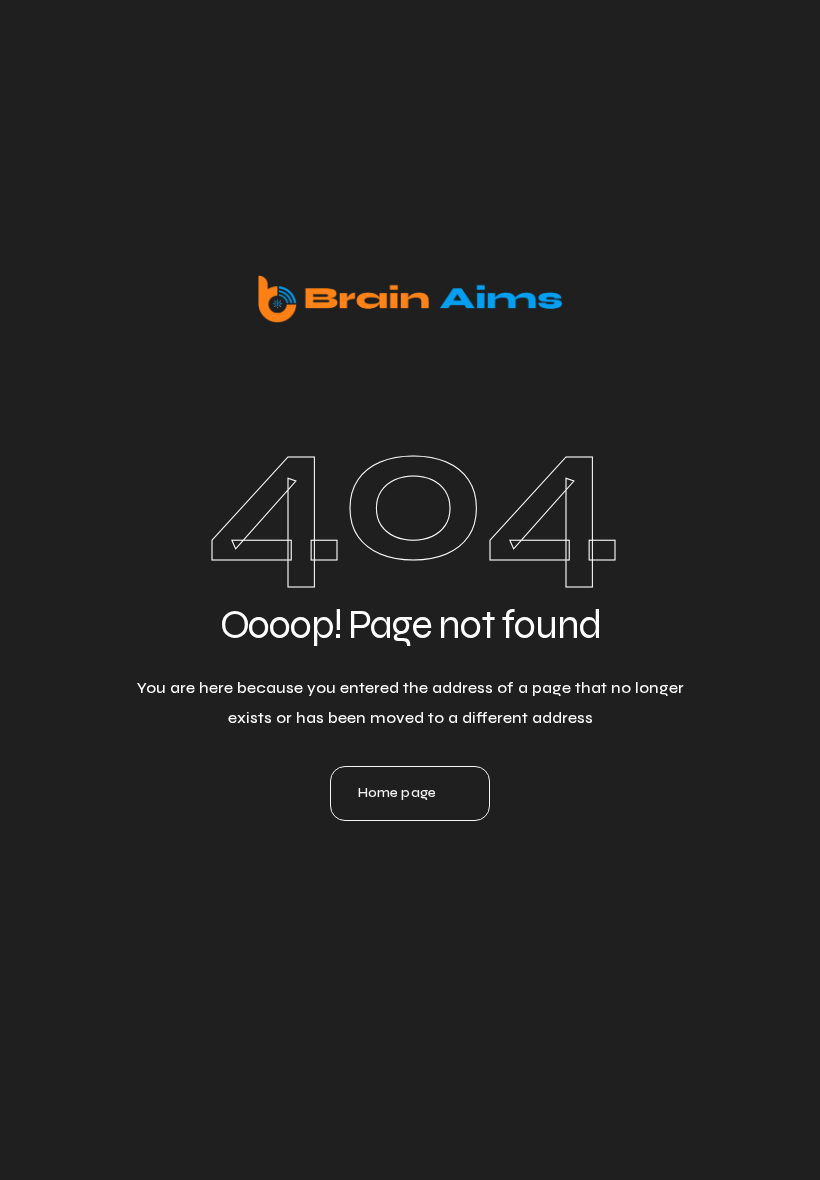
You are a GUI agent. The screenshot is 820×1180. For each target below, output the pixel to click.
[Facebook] (464, 890)
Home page (397, 792)
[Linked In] (356, 890)
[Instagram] (410, 890)
